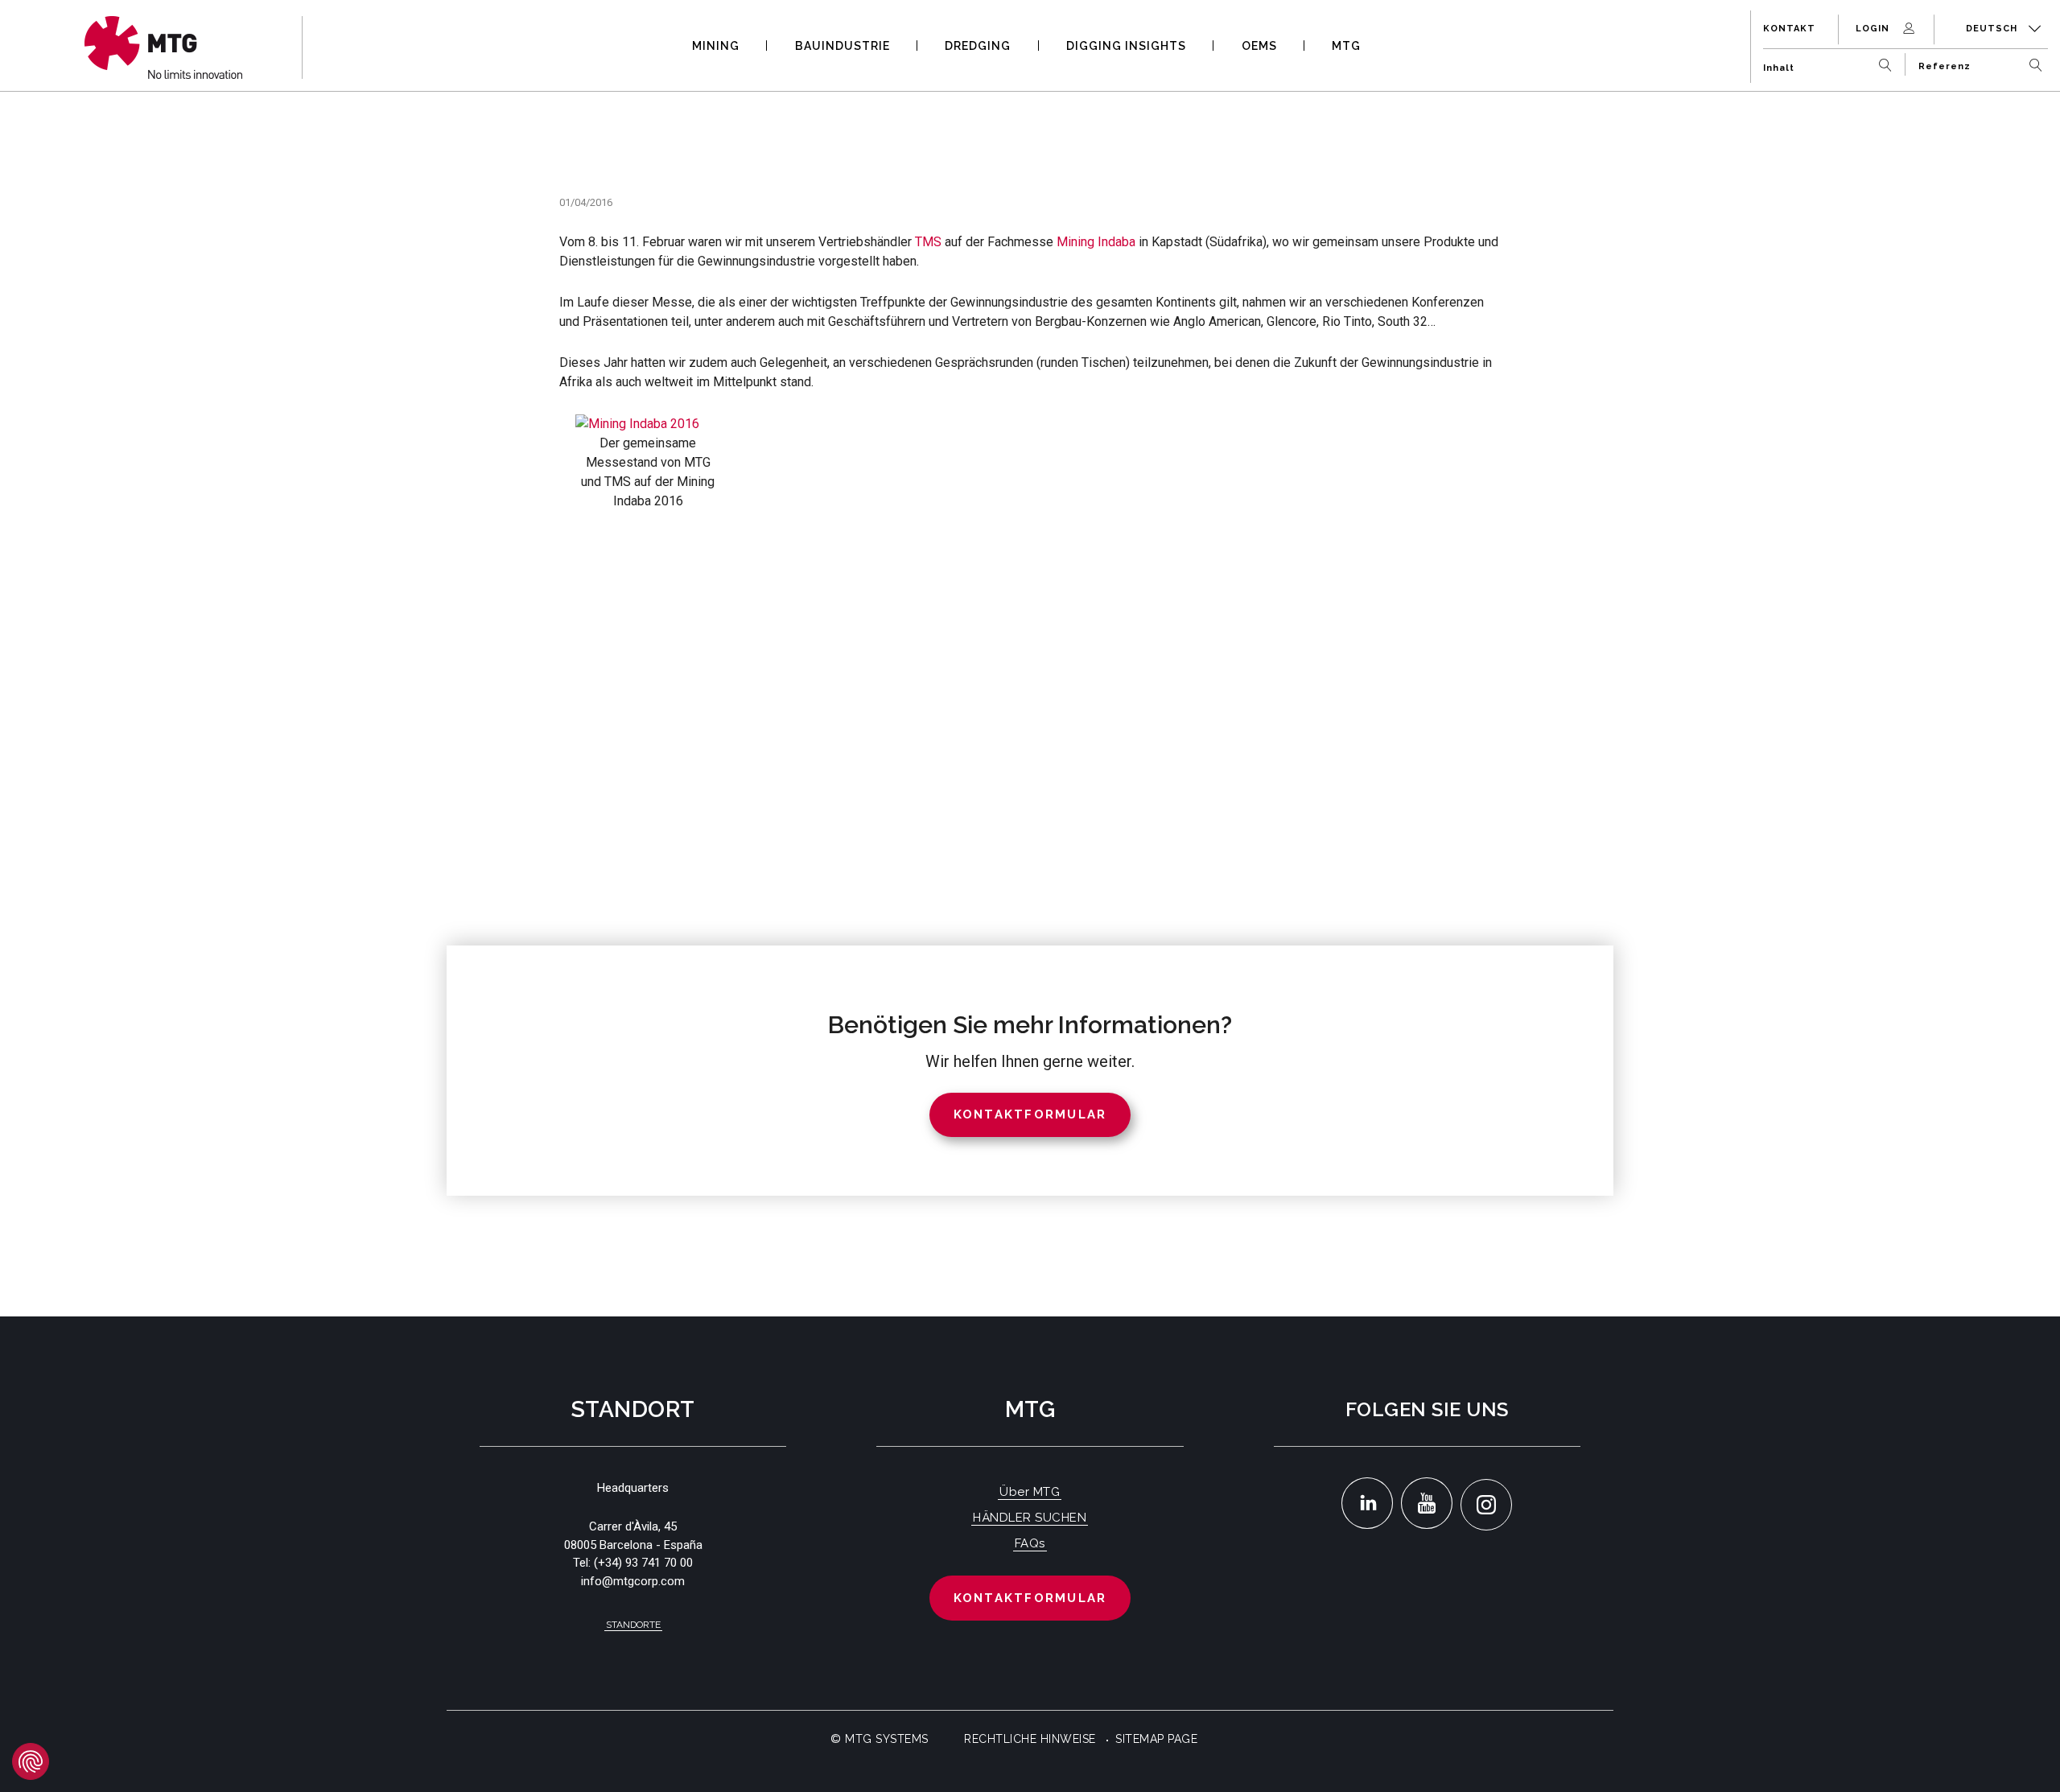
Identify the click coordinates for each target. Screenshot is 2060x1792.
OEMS (1259, 46)
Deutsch (1993, 29)
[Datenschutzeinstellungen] (31, 1761)
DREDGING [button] (978, 46)
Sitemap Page (1156, 1739)
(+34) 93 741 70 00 (643, 1563)
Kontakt (1789, 29)
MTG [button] (1346, 46)
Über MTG (1030, 1492)
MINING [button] (716, 46)
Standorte (633, 1625)
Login (1874, 29)
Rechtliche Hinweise (1030, 1739)
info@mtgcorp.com (633, 1581)
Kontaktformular (1030, 1598)
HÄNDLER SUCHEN (1030, 1518)
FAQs (1030, 1543)
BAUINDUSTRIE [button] (843, 46)
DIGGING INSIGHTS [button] (1126, 46)
